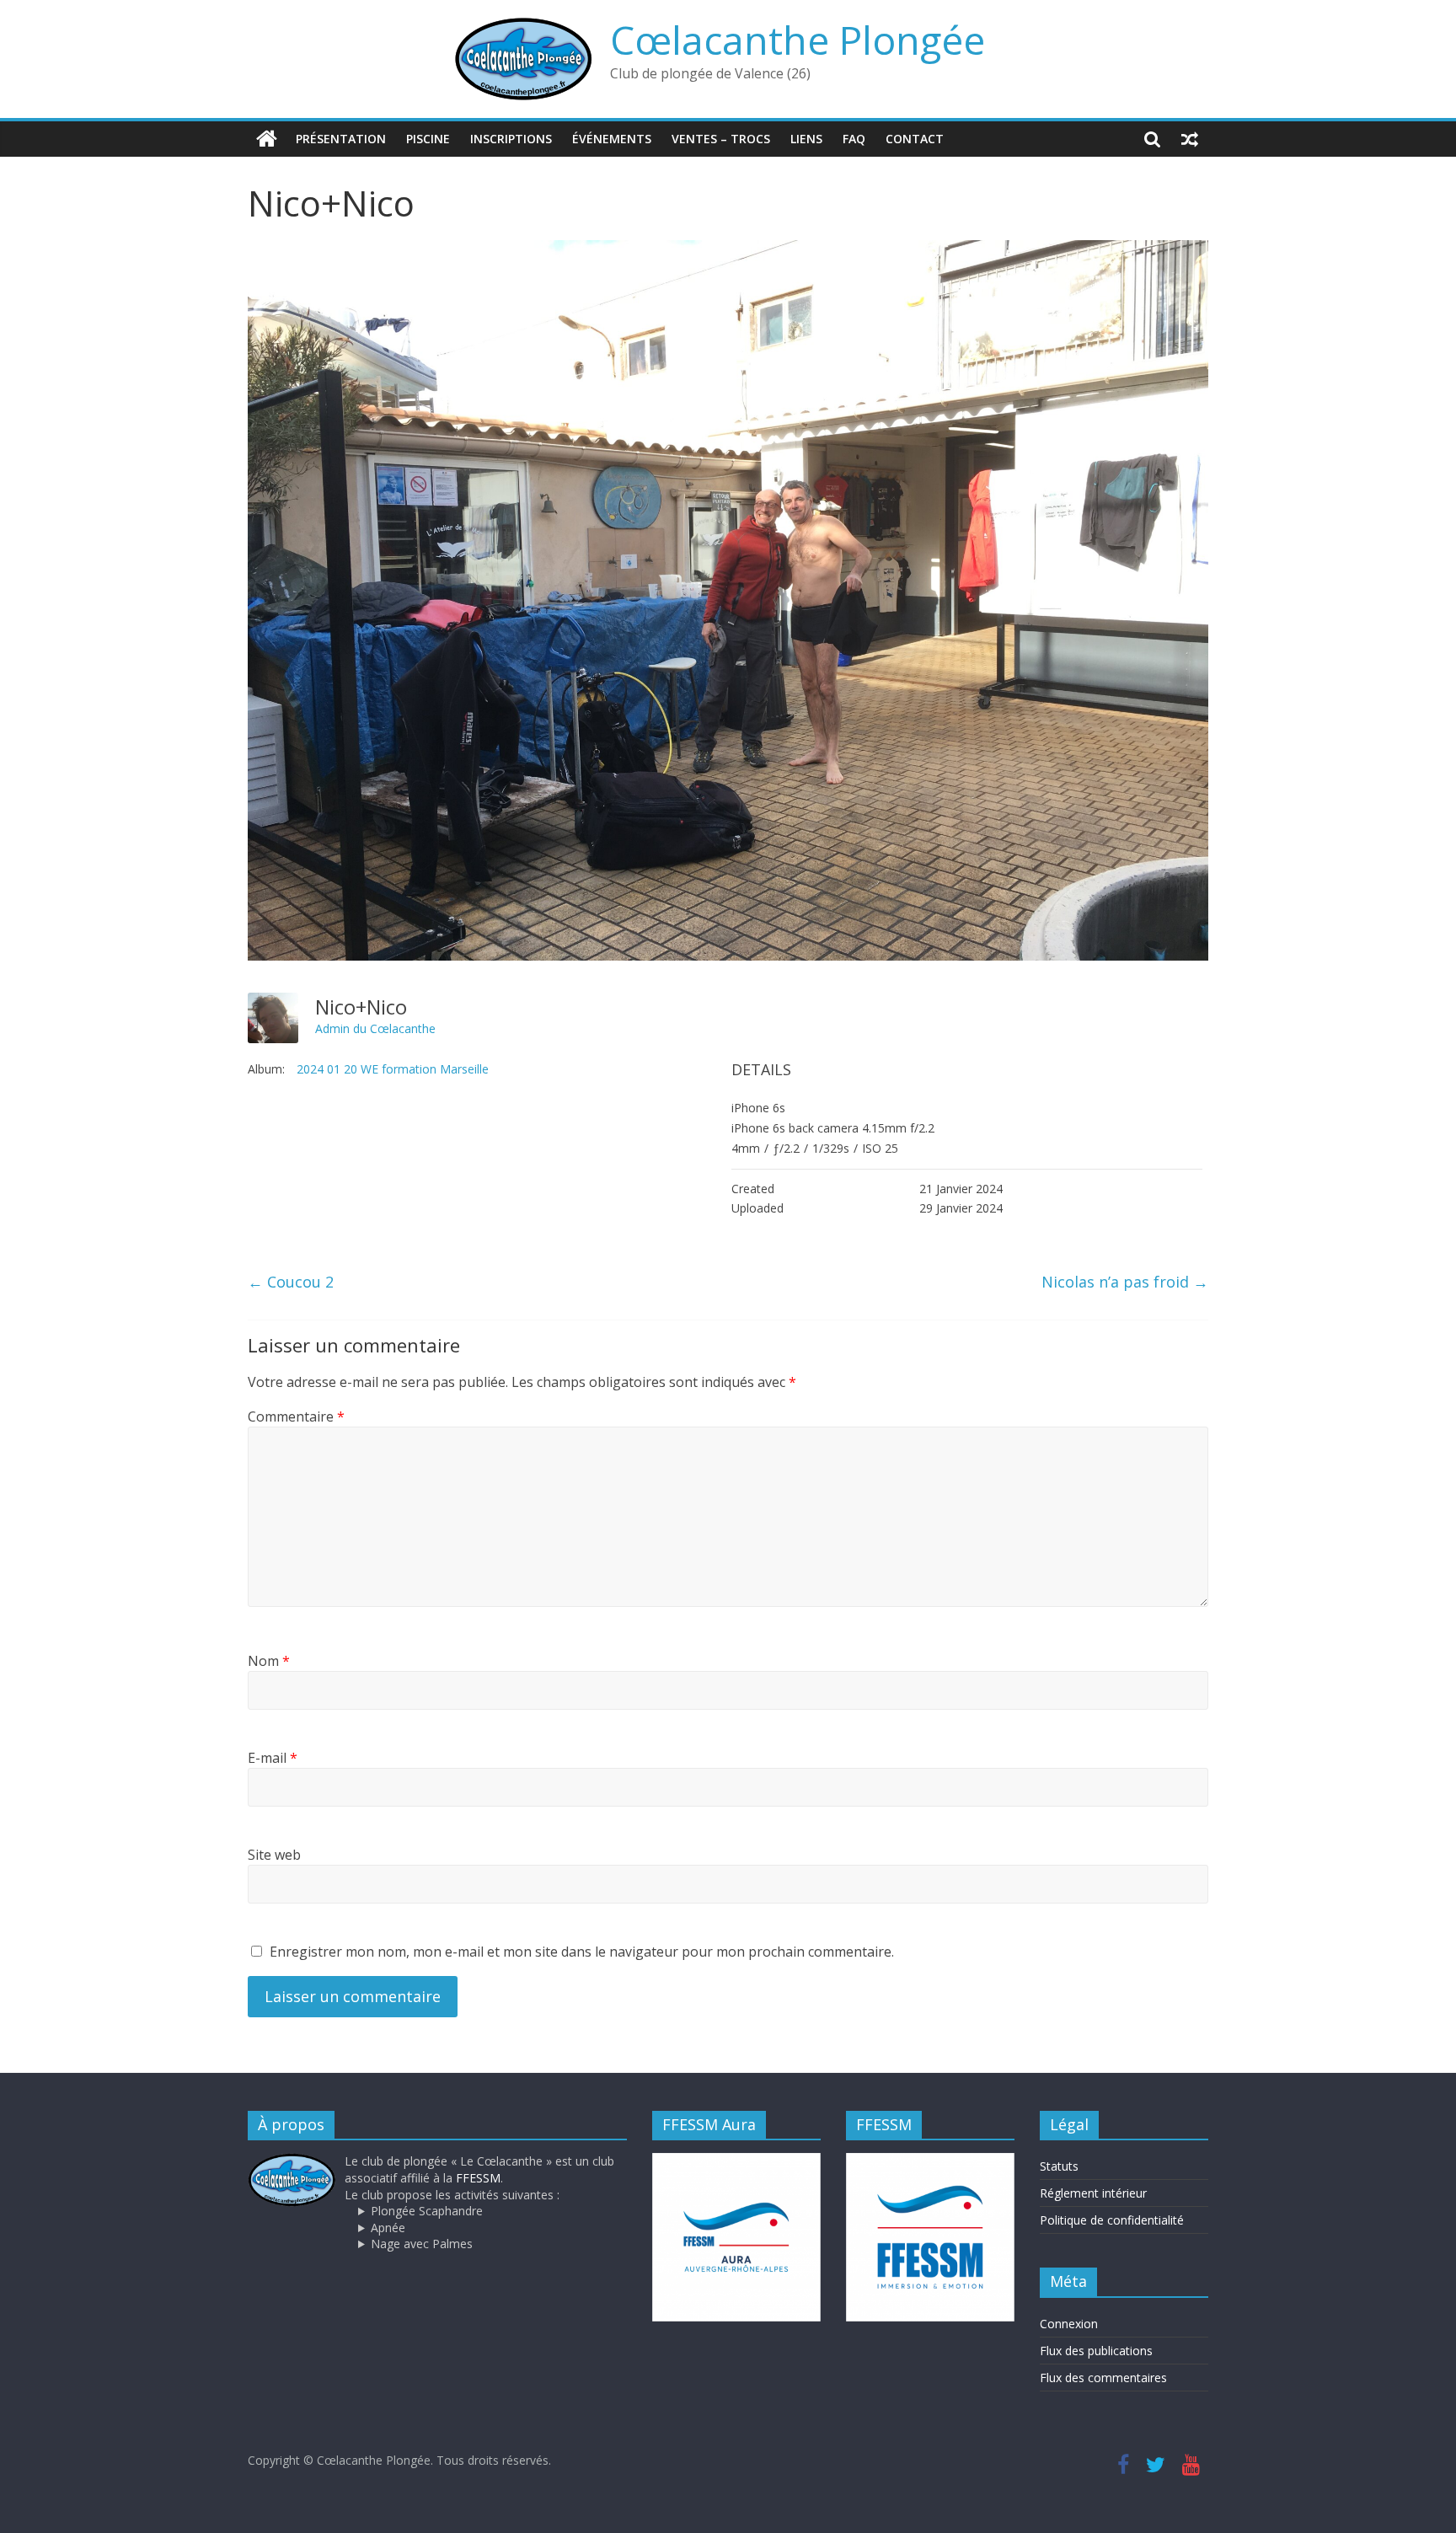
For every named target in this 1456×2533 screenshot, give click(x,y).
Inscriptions (511, 139)
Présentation (341, 139)
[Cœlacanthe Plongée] (267, 139)
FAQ (854, 139)
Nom (269, 1661)
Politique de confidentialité (1112, 2220)
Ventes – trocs (721, 139)
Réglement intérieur (1093, 2193)
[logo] (292, 2161)
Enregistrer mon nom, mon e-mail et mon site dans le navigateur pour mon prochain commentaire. (582, 1952)
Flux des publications (1096, 2351)
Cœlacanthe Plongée (798, 40)
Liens (806, 139)
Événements (612, 139)
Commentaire (296, 1416)
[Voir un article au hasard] (1190, 139)
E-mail (273, 1758)
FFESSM (478, 2178)
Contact (915, 139)
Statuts (1059, 2166)
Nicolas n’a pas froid (1125, 1282)
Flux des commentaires (1103, 2378)
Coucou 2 (291, 1282)
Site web (274, 1855)
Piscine (428, 139)
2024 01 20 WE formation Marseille (393, 1069)
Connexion (1069, 2324)
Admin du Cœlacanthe (375, 1028)
